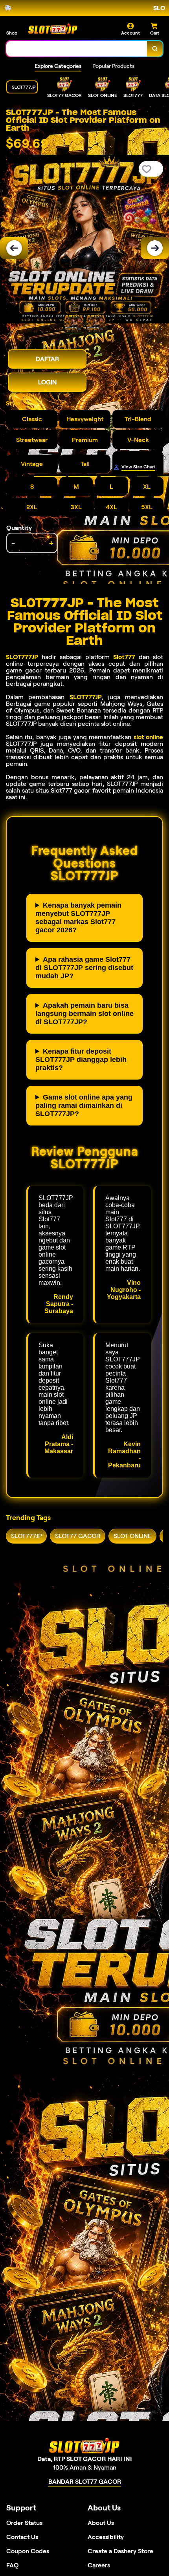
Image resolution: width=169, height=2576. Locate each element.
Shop (12, 33)
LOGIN (47, 382)
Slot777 (124, 657)
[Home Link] (53, 29)
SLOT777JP (22, 657)
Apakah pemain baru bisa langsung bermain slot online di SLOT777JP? (84, 1014)
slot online (148, 737)
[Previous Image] (14, 248)
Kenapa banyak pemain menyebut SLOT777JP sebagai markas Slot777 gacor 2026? (78, 918)
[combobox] (77, 49)
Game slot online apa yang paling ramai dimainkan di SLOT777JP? (84, 1105)
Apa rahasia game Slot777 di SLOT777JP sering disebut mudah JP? (84, 968)
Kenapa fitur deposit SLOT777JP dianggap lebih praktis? (81, 1060)
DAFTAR (47, 359)
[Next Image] (155, 248)
